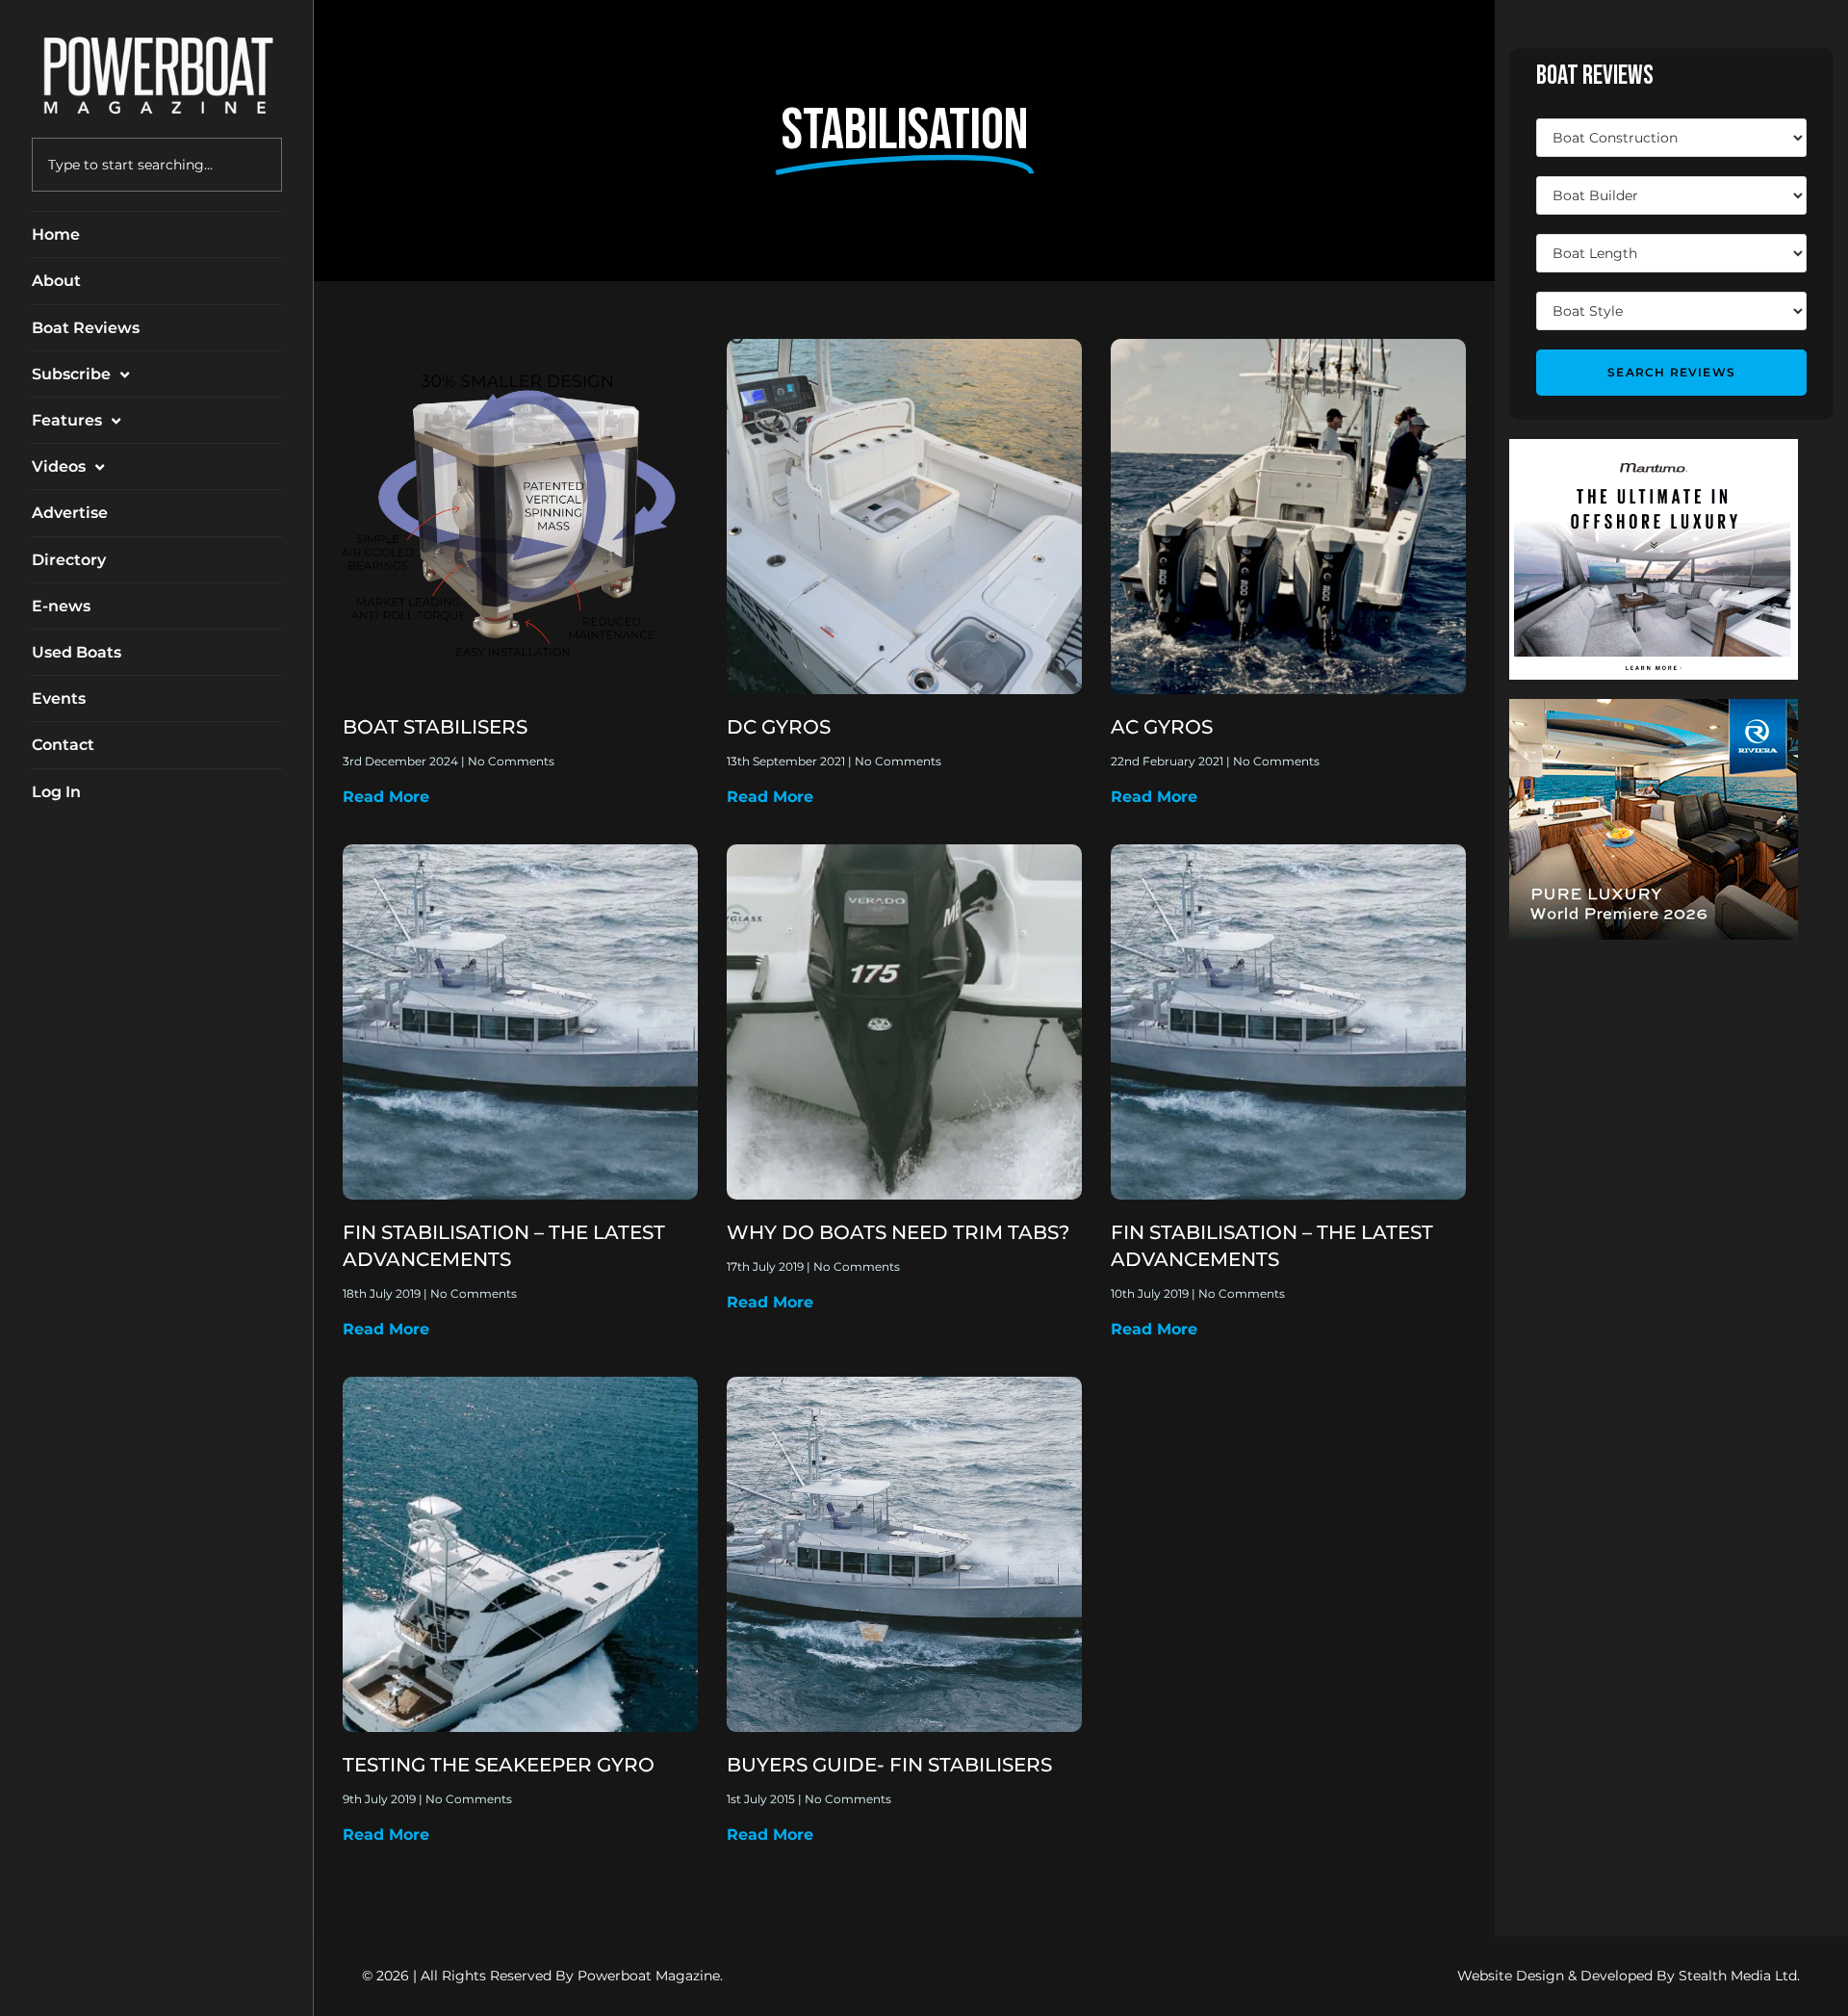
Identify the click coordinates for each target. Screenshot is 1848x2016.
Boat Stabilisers (435, 727)
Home (56, 234)
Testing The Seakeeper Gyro (499, 1765)
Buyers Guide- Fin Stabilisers (889, 1765)
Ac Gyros (1162, 727)
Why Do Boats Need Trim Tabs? (898, 1232)
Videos (59, 466)
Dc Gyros (779, 727)
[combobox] (157, 165)
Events (59, 698)
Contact (63, 745)
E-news (61, 606)
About (56, 281)
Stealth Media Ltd (1738, 1976)
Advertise (70, 513)
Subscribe (71, 374)
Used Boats (77, 652)
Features (67, 420)
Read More (386, 797)
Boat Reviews (86, 328)
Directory (69, 560)
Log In (56, 792)
